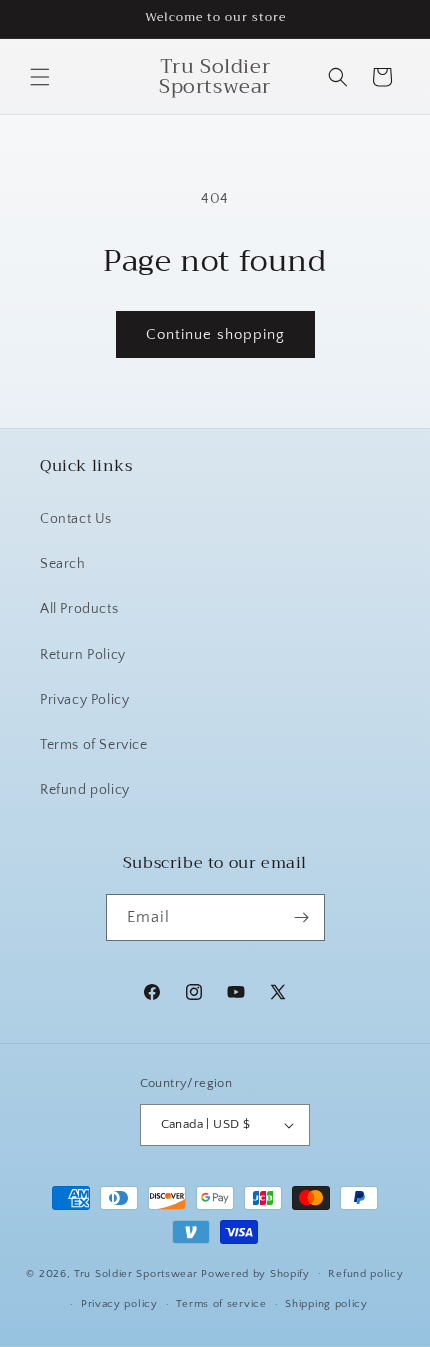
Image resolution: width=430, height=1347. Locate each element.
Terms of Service (94, 745)
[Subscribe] (302, 917)
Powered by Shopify (255, 1273)
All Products (79, 609)
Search (63, 564)
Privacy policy (119, 1304)
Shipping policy (326, 1304)
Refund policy (85, 790)
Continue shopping (215, 334)
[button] (40, 77)
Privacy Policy (84, 700)
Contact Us (76, 519)
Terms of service (221, 1304)
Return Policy (83, 655)
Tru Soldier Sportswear (137, 1273)
